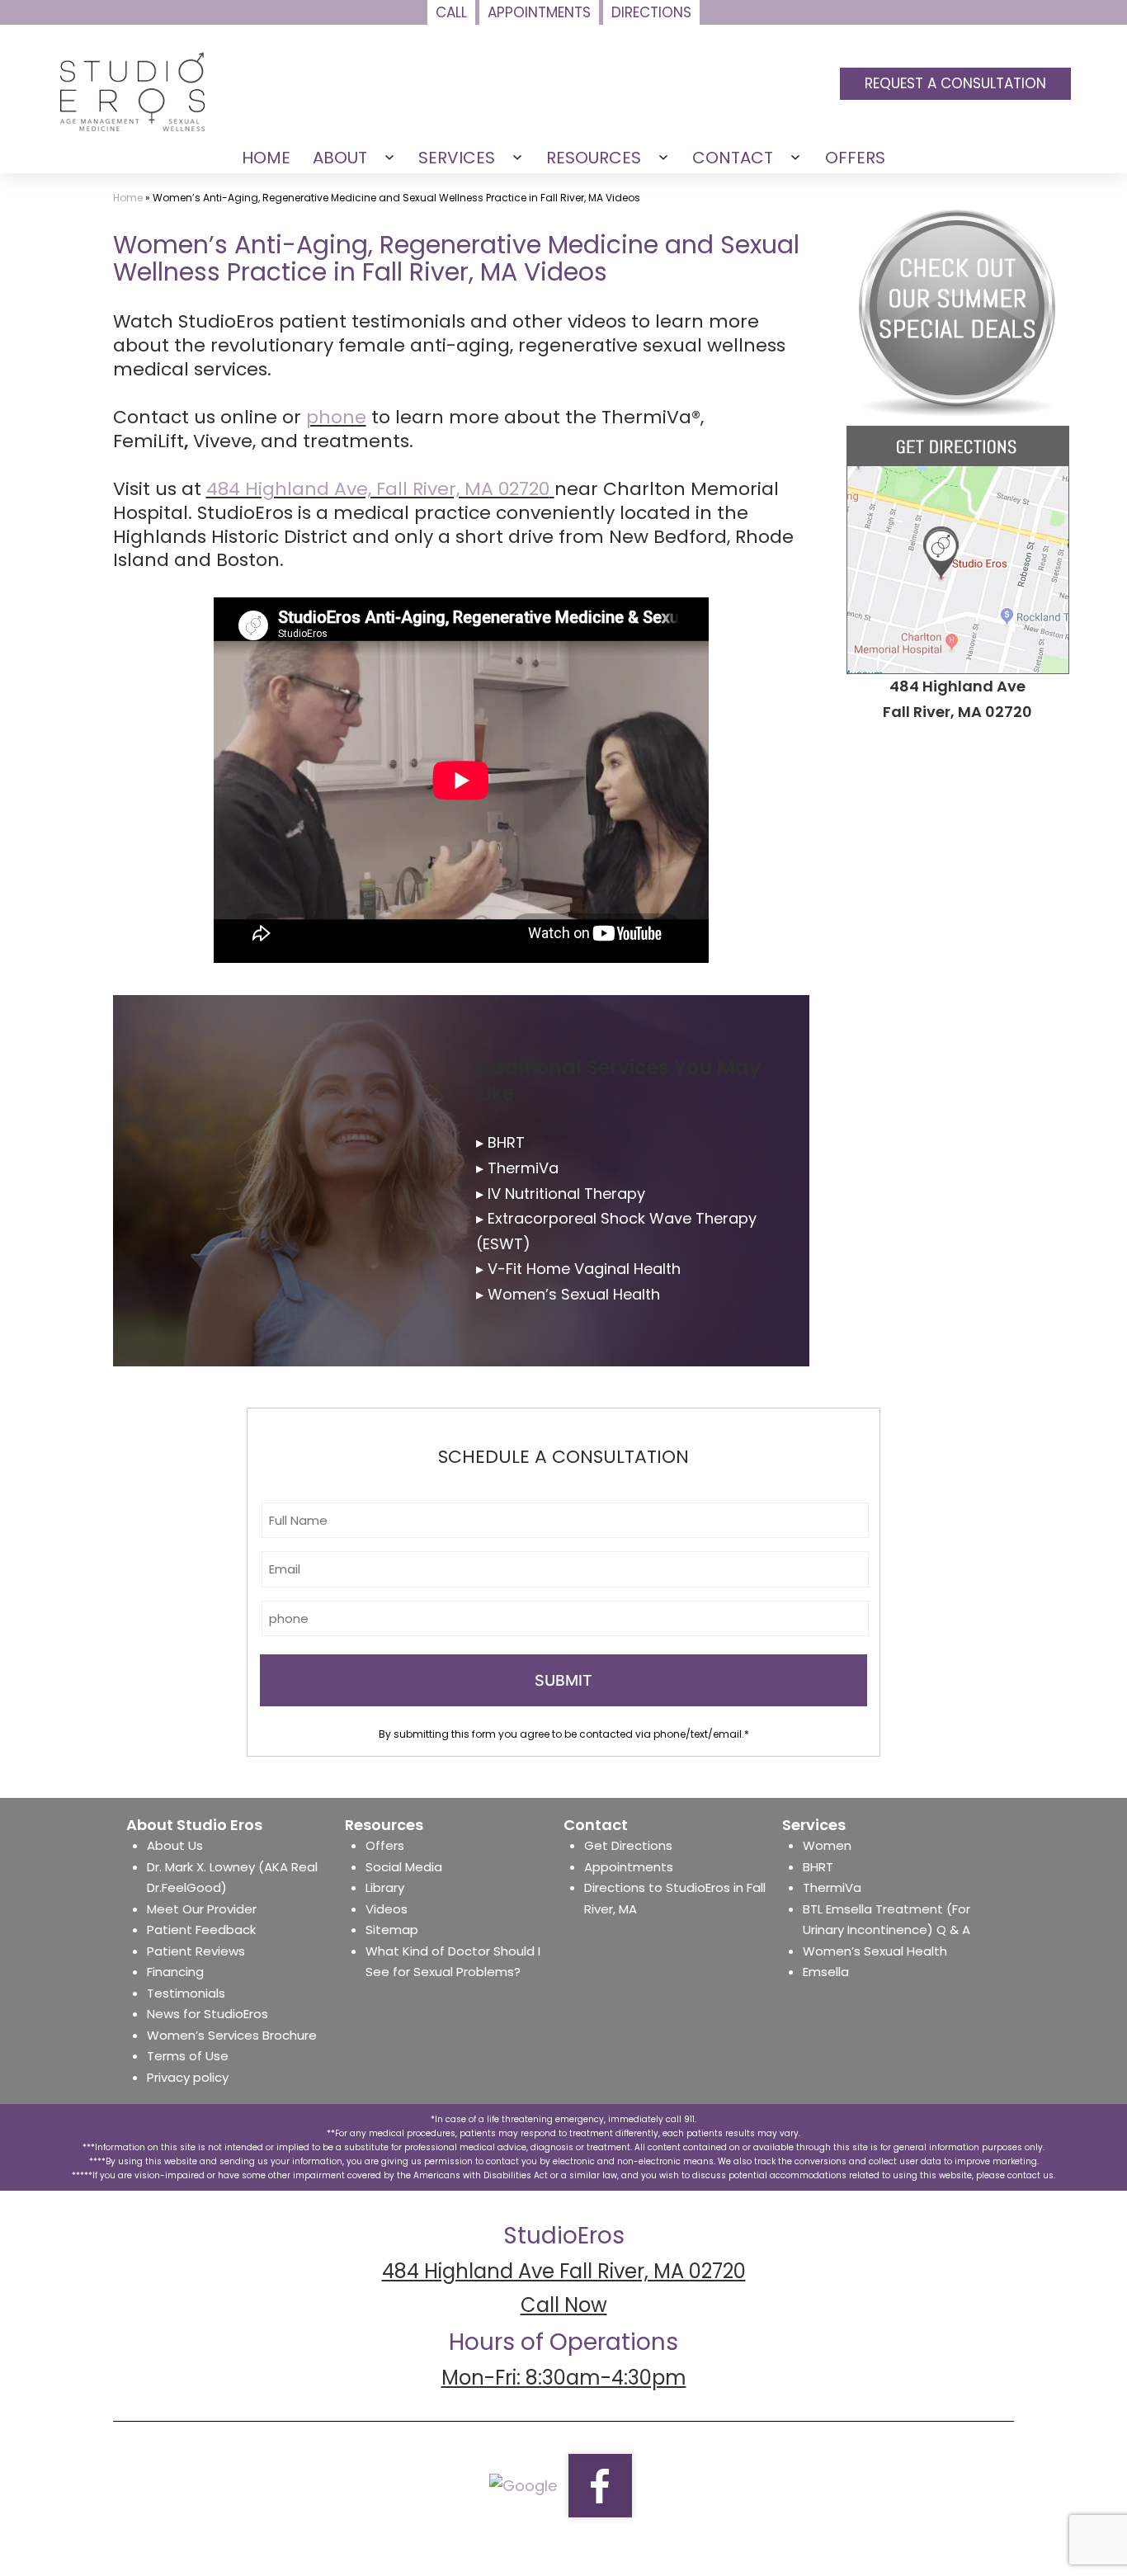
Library (385, 1887)
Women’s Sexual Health (875, 1951)
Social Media (404, 1867)
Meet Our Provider (202, 1909)
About (340, 158)
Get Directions (628, 1845)
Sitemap (392, 1930)
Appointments (629, 1867)
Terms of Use (188, 2056)
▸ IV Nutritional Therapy (561, 1194)
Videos (387, 1909)
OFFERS (855, 158)
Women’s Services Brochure (232, 2035)
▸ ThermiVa (517, 1168)
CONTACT (733, 158)
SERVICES (457, 158)
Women (827, 1845)
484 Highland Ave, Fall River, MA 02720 (378, 489)
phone (336, 417)
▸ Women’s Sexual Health (568, 1294)
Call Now (564, 2305)
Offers (385, 1845)
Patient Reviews (196, 1951)
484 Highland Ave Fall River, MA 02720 (564, 2271)
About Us (175, 1845)
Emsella (826, 1972)
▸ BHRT (500, 1142)
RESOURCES (594, 158)
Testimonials (186, 1993)
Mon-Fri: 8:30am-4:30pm (564, 2378)
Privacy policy (188, 2077)
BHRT (818, 1867)
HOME (266, 158)
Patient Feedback (201, 1930)
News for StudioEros (207, 2014)
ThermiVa (832, 1887)
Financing (175, 1972)
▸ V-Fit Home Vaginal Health (578, 1269)
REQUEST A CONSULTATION (955, 83)
